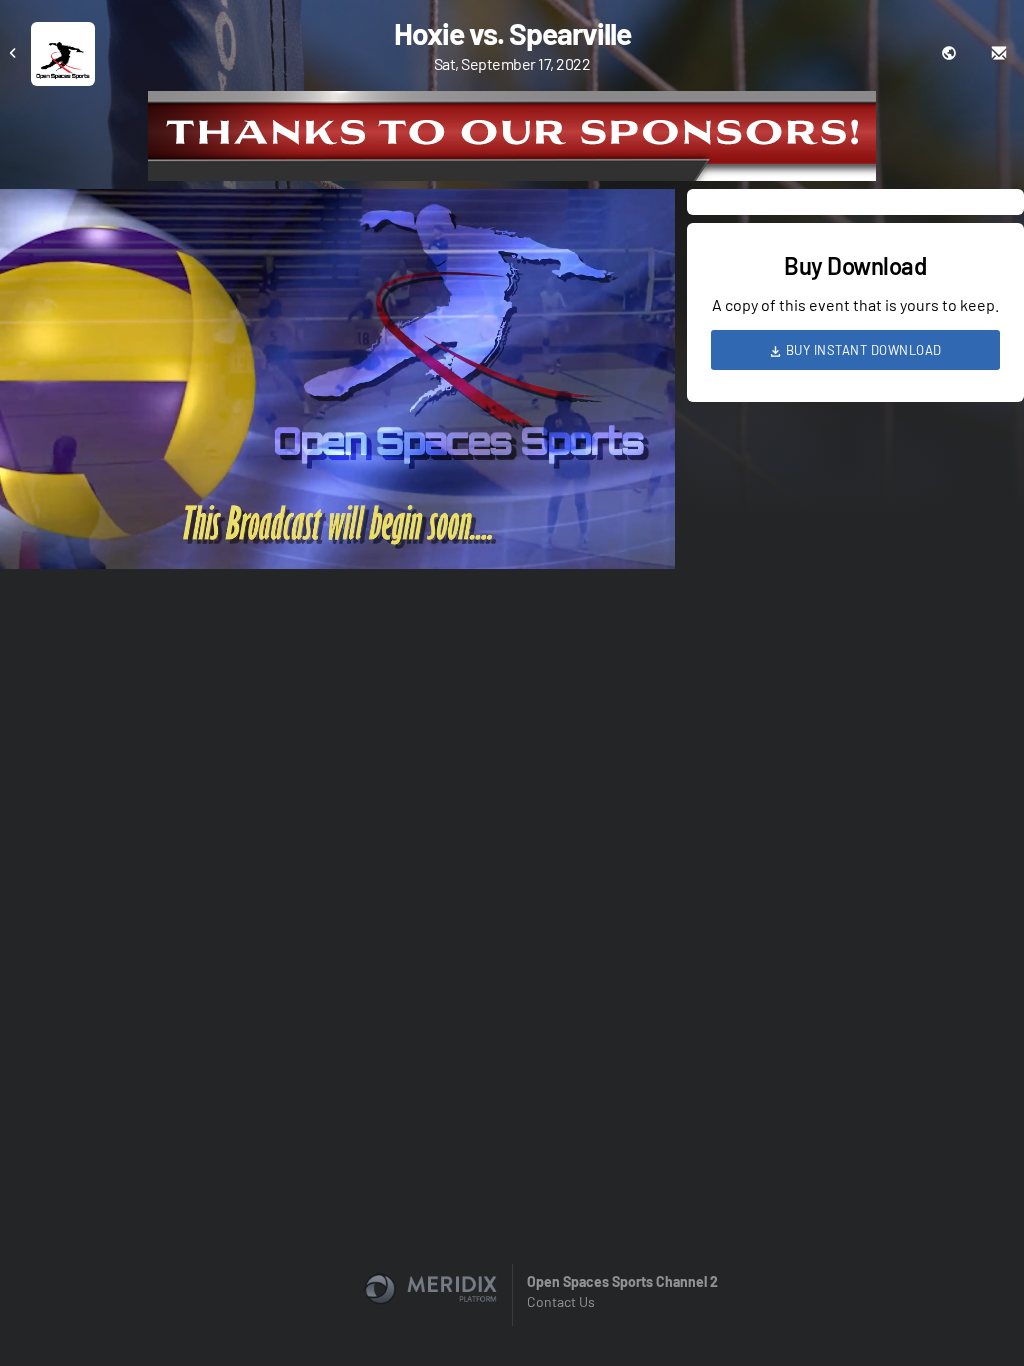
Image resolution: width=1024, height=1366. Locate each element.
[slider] (337, 497)
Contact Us (561, 1301)
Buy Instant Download (862, 350)
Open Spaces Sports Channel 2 (622, 1281)
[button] (343, 385)
